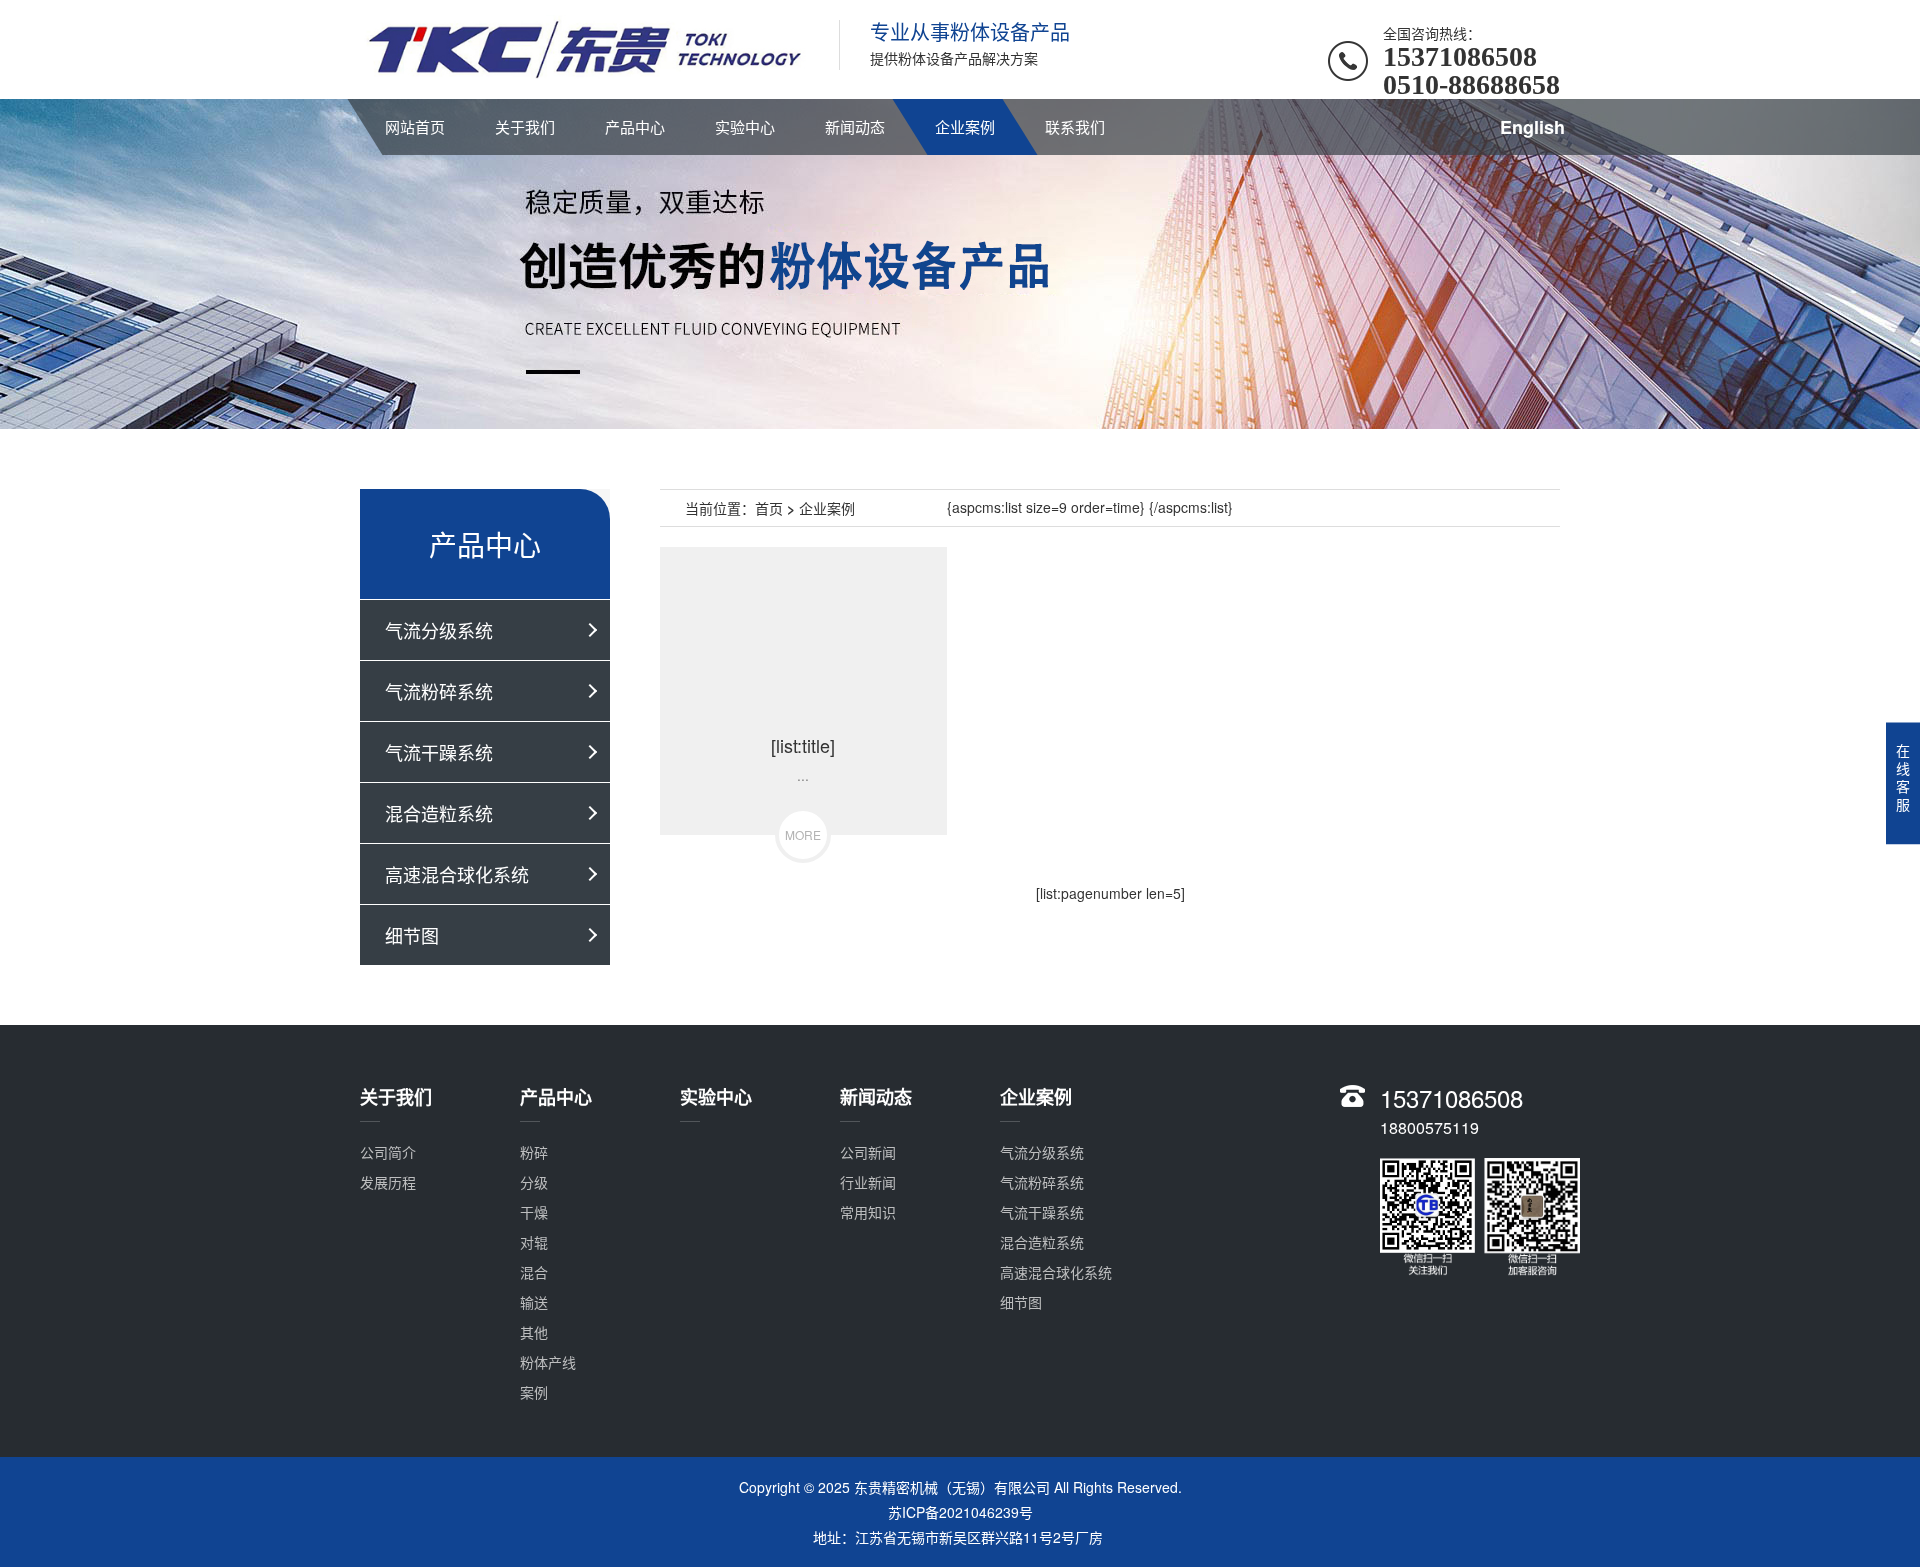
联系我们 (1075, 126)
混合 (534, 1272)
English (1532, 127)
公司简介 (388, 1152)
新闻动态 (855, 126)
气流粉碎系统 (439, 691)
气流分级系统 (439, 630)
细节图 (412, 935)
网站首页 (415, 126)
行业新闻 (868, 1182)
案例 (534, 1392)
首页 (769, 508)
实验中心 (745, 126)
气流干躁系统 (439, 752)
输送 (534, 1302)
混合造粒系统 (439, 813)
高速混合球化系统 (457, 874)
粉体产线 (548, 1362)
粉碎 (534, 1152)
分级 (534, 1182)
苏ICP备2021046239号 (960, 1512)
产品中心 (635, 126)
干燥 (534, 1212)
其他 (534, 1332)
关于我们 (525, 126)
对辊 (534, 1242)
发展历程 (388, 1182)
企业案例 (965, 126)
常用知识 (868, 1212)
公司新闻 (868, 1152)
